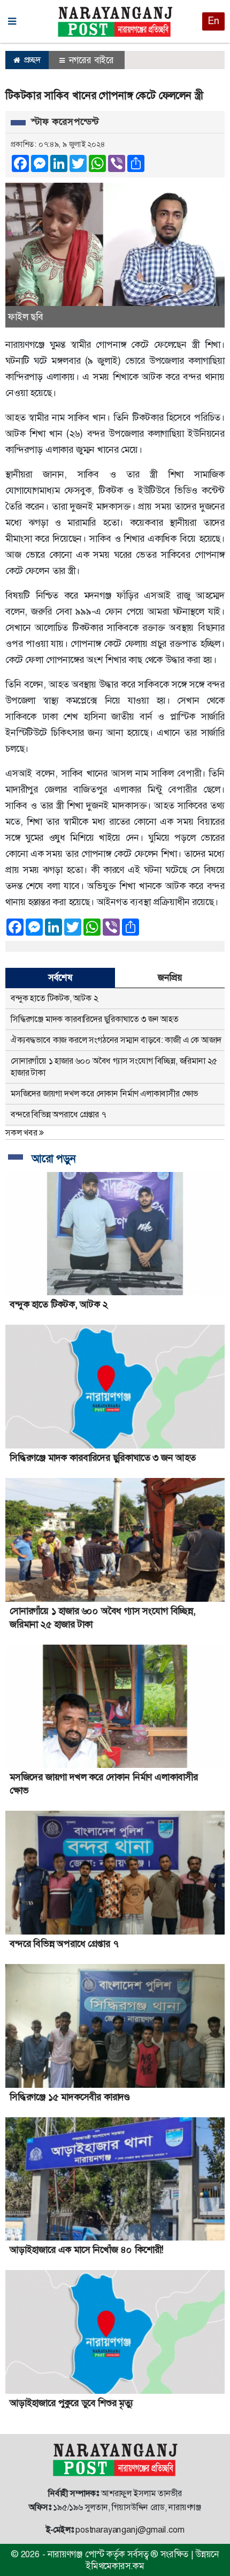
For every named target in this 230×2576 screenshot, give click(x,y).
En (213, 21)
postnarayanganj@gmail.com (130, 2530)
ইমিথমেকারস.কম (115, 2566)
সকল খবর (22, 1133)
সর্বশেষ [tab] (60, 977)
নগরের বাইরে (90, 60)
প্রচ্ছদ (31, 60)
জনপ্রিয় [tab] (170, 977)
